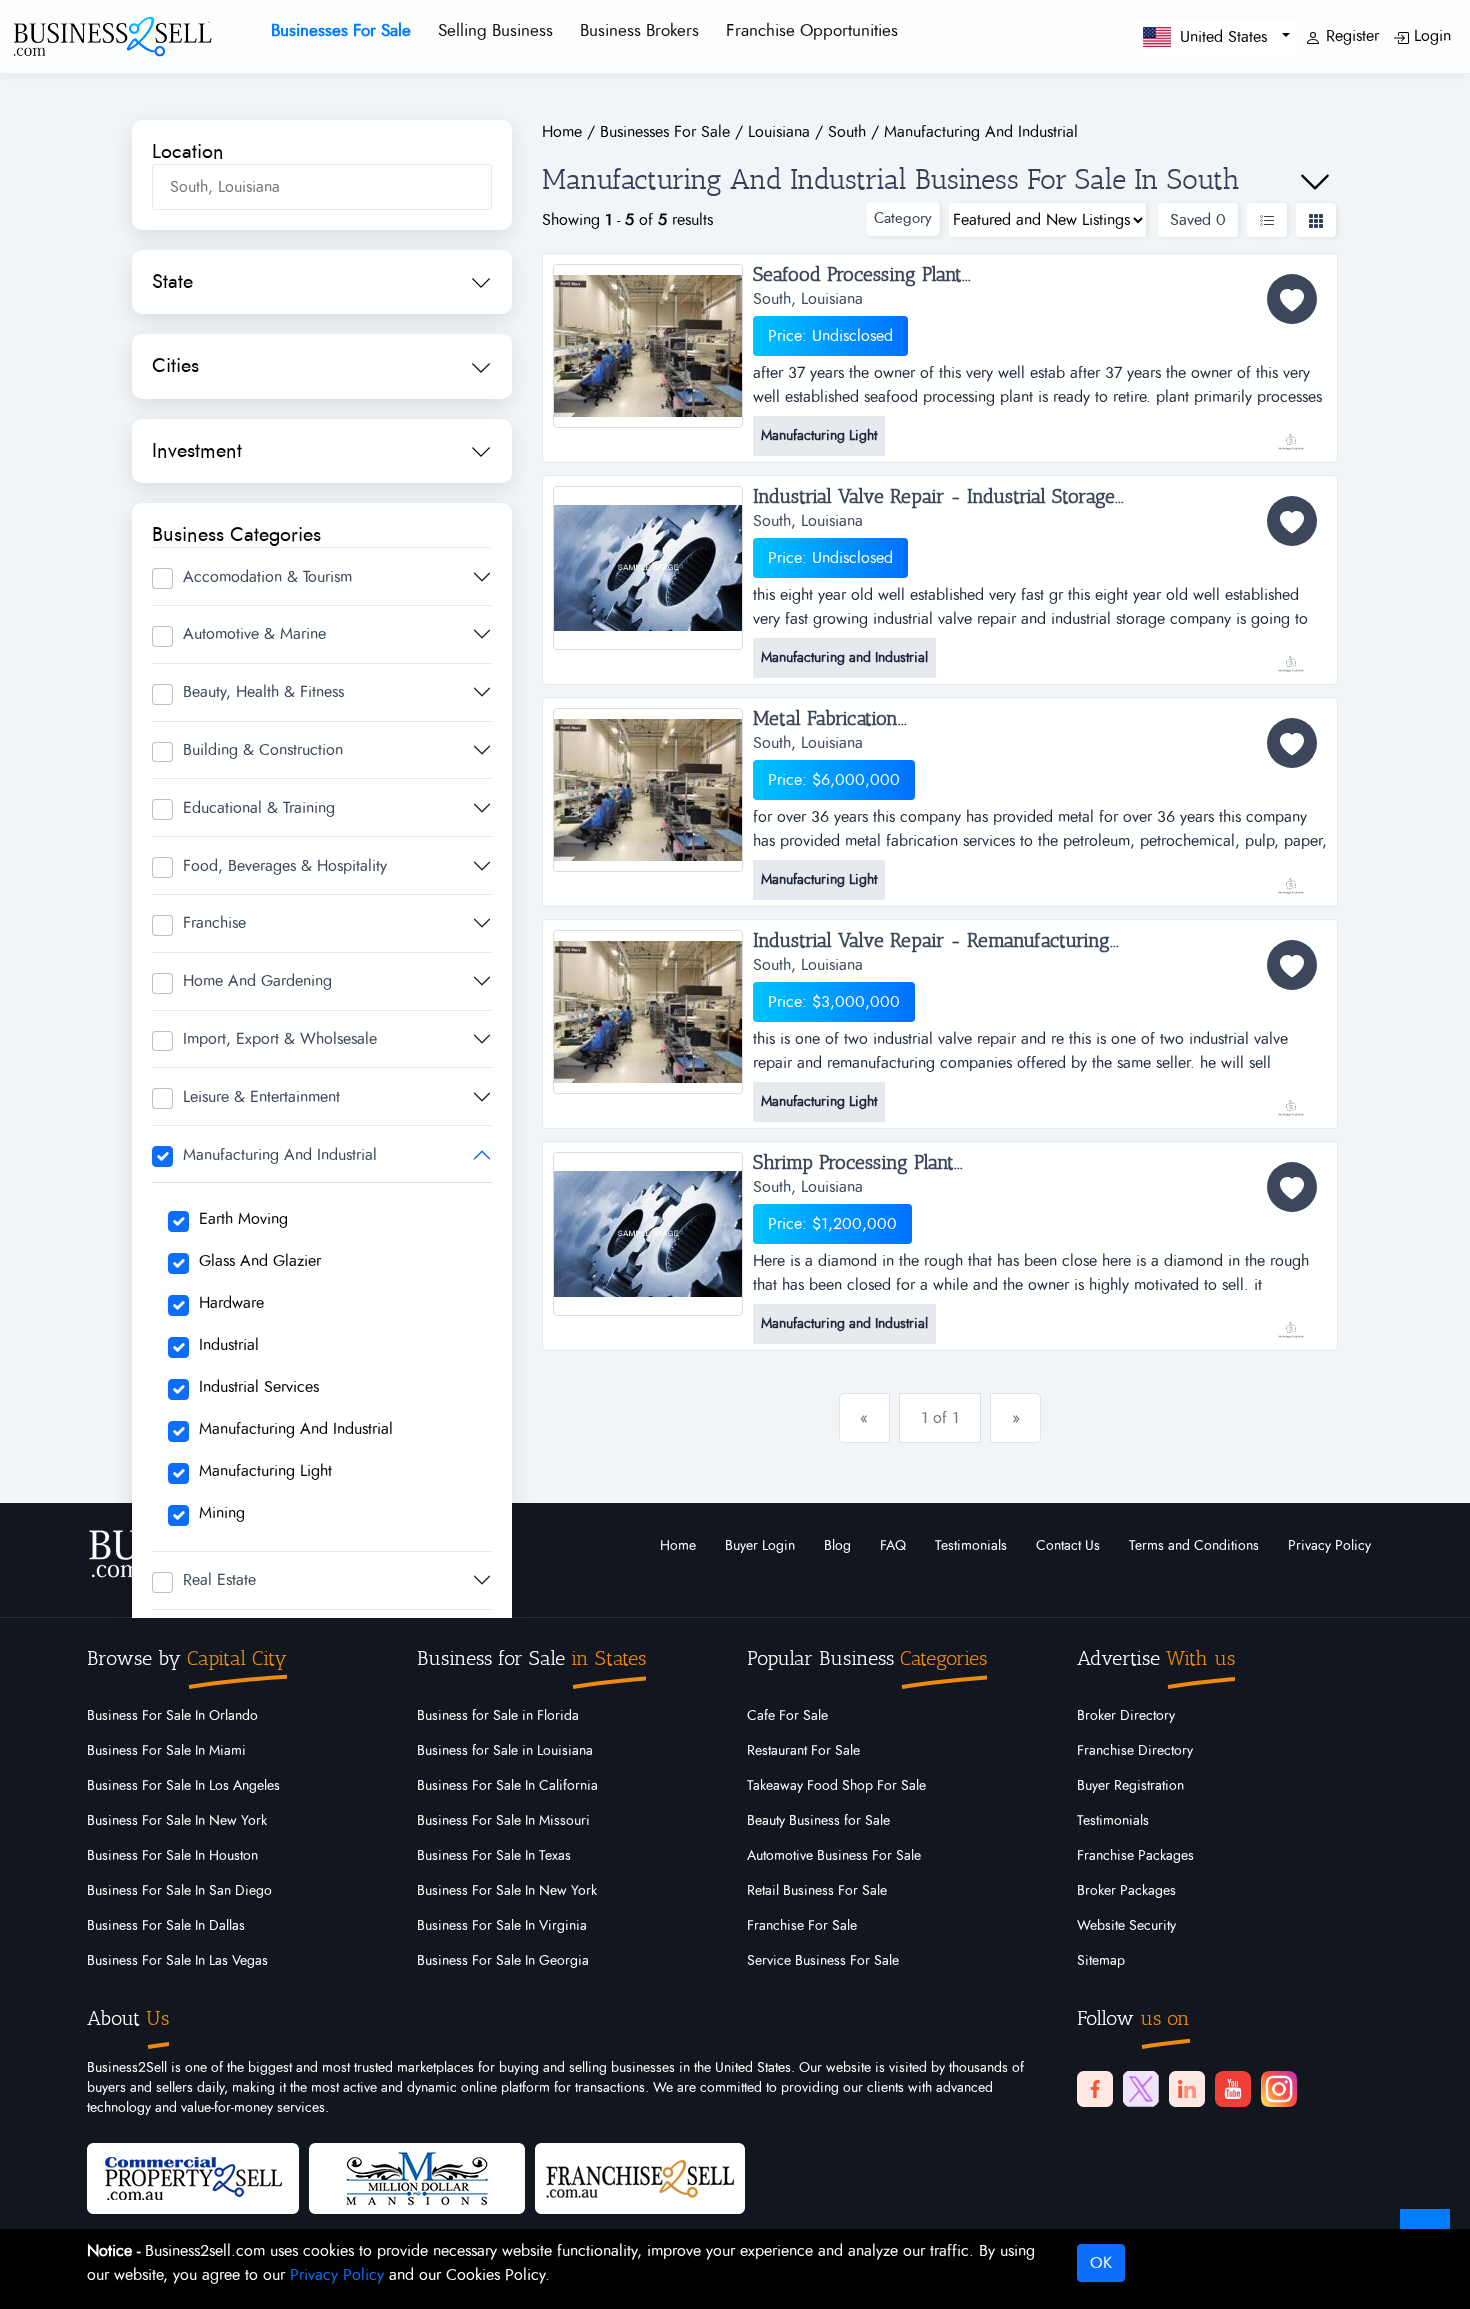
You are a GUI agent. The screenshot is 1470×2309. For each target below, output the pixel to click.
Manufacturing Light (265, 1471)
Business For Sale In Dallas (166, 1926)
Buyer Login (760, 1546)
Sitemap (1101, 1961)
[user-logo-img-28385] (1290, 876)
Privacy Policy (1329, 1546)
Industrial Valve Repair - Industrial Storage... (938, 497)
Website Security (1126, 1926)
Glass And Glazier (260, 1261)
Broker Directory (1126, 1716)
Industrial (229, 1345)
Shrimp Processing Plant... (858, 1163)
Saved (1198, 220)
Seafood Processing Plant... (862, 275)
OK (1101, 2263)
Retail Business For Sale (817, 1891)
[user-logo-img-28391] (1290, 654)
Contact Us (1068, 1546)
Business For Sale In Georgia (503, 1961)
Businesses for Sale (341, 30)
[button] (1216, 36)
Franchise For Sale (802, 1926)
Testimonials (971, 1546)
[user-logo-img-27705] (1290, 1320)
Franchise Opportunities (812, 30)
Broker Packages (1126, 1891)
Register (1350, 36)
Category (903, 218)
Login (1430, 36)
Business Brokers (639, 30)
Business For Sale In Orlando (172, 1716)
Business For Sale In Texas (494, 1856)
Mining (222, 1513)
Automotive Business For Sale (834, 1856)
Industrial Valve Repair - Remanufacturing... (936, 941)
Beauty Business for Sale (818, 1821)
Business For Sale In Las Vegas (177, 1961)
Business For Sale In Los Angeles (183, 1786)
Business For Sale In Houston (172, 1856)
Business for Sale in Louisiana (505, 1751)
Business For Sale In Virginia (502, 1926)
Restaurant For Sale (803, 1751)
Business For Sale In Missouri (503, 1821)
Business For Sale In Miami (166, 1751)
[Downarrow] (1315, 182)
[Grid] (1316, 220)
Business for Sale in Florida (498, 1716)
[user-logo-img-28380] (1290, 1098)
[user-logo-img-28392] (1290, 432)
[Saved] (1292, 299)
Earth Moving (243, 1219)
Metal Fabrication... (830, 719)
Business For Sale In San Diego (179, 1891)
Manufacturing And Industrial (296, 1429)
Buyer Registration (1130, 1786)
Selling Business (495, 30)
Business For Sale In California (507, 1786)
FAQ (893, 1546)
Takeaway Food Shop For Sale (836, 1786)
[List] (1267, 220)
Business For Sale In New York (177, 1821)
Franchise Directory (1135, 1751)
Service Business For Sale (823, 1961)
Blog (837, 1546)
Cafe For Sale (787, 1716)
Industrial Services (259, 1387)
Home (678, 1546)
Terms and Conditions (1194, 1546)
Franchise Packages (1135, 1856)
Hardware (231, 1303)
